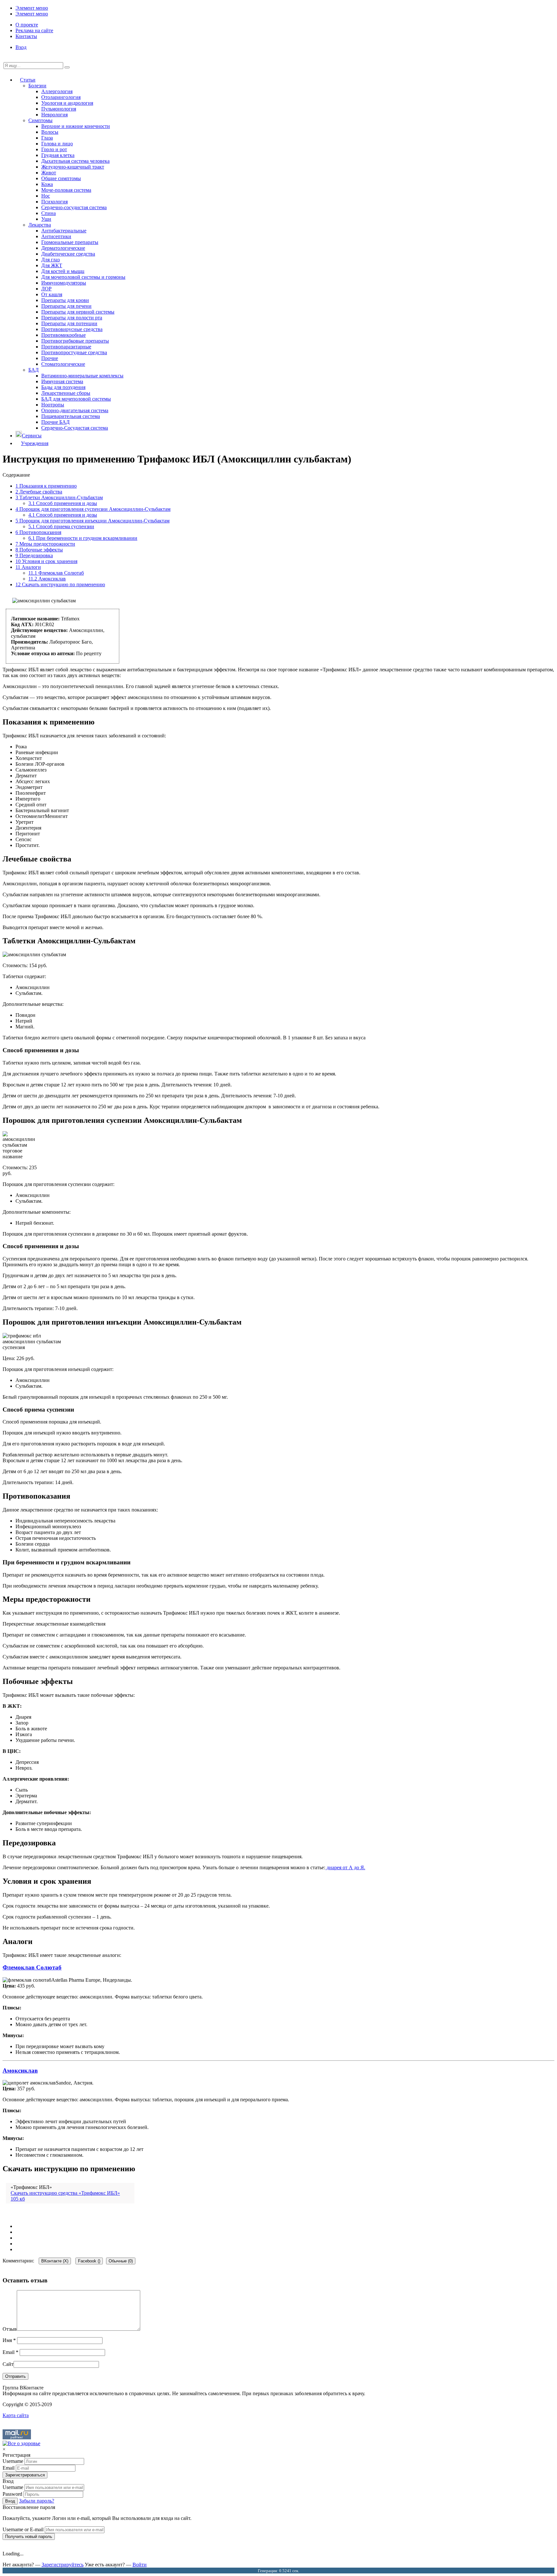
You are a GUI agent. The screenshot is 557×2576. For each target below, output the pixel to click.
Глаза (47, 138)
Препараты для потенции (69, 323)
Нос (46, 196)
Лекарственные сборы (66, 393)
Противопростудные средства (74, 352)
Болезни (37, 86)
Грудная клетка (58, 155)
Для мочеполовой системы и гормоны (83, 277)
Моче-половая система (66, 190)
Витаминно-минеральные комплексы (82, 376)
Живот (49, 173)
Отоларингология (61, 97)
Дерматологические (63, 248)
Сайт (8, 2364)
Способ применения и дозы (63, 503)
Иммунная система (62, 381)
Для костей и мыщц (63, 271)
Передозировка (34, 555)
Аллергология (57, 91)
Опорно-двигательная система (75, 410)
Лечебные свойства (39, 492)
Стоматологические (63, 364)
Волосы (50, 132)
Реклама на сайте (34, 30)
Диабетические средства (68, 254)
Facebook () (89, 2261)
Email (10, 2352)
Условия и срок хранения (46, 561)
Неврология (54, 115)
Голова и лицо (57, 144)
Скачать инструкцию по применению (60, 584)
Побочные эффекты (39, 550)
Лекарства (40, 225)
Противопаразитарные (66, 347)
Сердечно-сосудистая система (74, 207)
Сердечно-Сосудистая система (75, 428)
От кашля (52, 294)
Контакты (26, 36)
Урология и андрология (67, 103)
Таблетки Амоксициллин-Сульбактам (59, 497)
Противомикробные (64, 335)
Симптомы (40, 120)
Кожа (47, 184)
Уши (46, 219)
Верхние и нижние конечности (76, 126)
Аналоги (28, 567)
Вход (21, 47)
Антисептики (56, 236)
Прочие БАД (55, 422)
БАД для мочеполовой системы (76, 399)
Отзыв (10, 2329)
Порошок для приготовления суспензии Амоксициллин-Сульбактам (93, 509)
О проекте (27, 25)
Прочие (50, 358)
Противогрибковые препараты (75, 341)
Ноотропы (53, 405)
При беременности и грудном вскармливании (83, 538)
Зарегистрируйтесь (63, 2565)
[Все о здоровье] (21, 2443)
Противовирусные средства (72, 329)
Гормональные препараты (70, 242)
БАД (34, 370)
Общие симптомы (61, 178)
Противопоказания (38, 532)
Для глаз (50, 260)
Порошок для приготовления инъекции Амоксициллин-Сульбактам (93, 521)
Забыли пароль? (37, 2501)
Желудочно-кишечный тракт (73, 167)
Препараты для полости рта (72, 318)
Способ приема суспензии (61, 526)
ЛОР (46, 289)
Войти (140, 2565)
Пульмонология (59, 109)
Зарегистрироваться (25, 2475)
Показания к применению (46, 486)
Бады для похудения (63, 387)
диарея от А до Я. (345, 1867)
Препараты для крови (65, 300)
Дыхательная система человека (75, 161)
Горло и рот (54, 149)
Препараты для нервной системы (78, 312)
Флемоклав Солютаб (56, 573)
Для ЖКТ (52, 265)
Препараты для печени (66, 306)
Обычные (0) (121, 2261)
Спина (49, 213)
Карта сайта (16, 2415)
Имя (9, 2340)
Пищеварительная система (71, 416)
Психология (54, 202)
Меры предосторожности (45, 544)
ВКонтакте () (55, 2261)
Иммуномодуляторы (64, 283)
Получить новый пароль (29, 2537)
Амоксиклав (47, 579)
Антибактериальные (64, 231)
